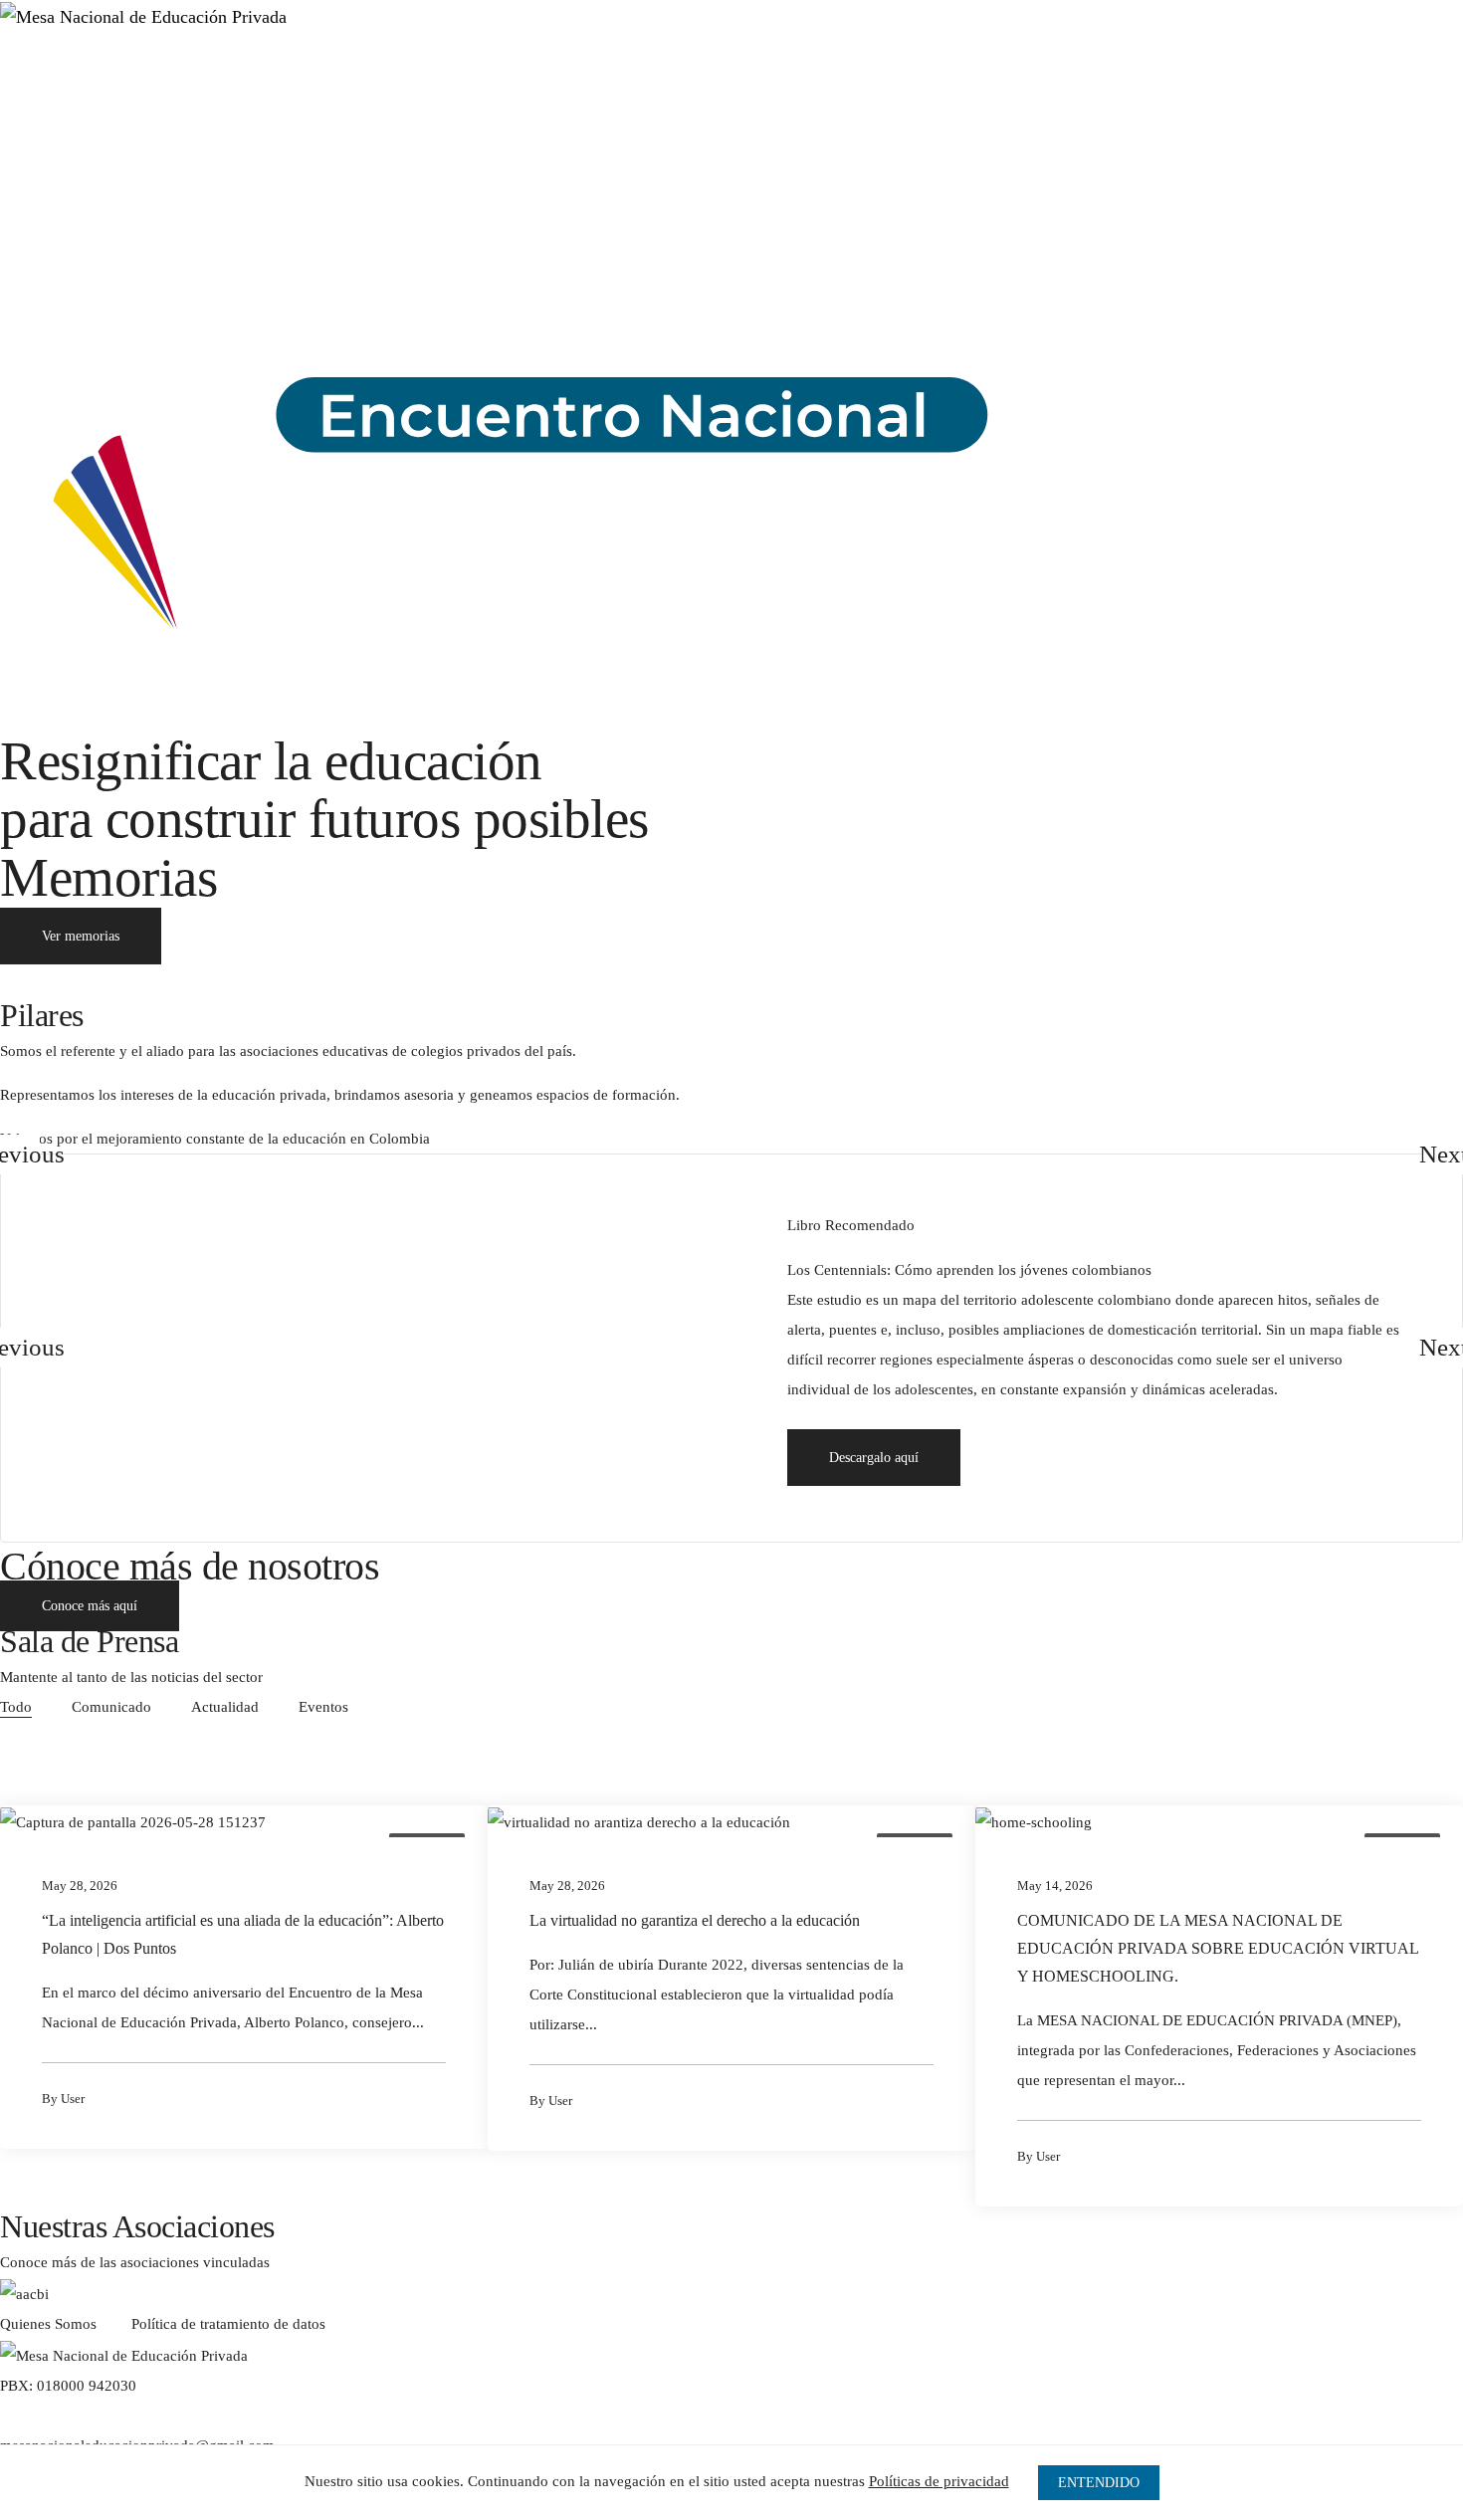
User (73, 2099)
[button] (874, 1458)
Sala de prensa (348, 71)
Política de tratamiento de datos (228, 2324)
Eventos (323, 1707)
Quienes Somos (48, 2324)
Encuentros (240, 71)
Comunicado (111, 1707)
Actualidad (225, 1707)
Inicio (34, 71)
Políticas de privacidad (939, 2481)
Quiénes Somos (130, 71)
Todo (16, 1707)
